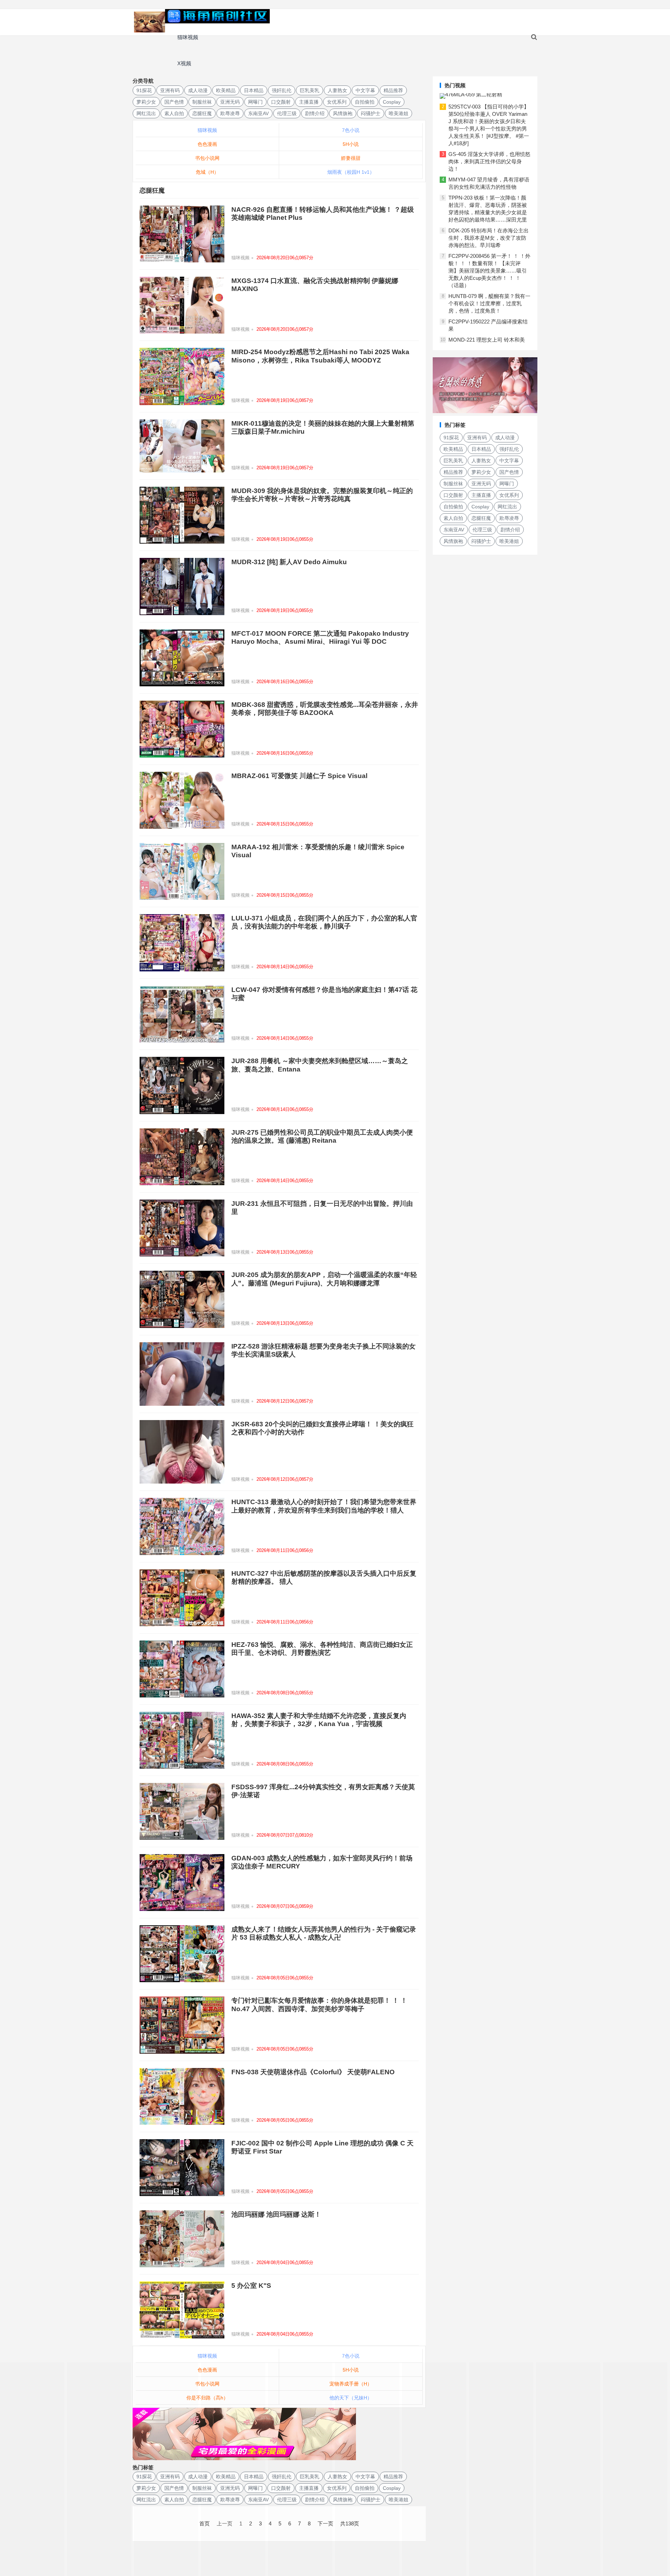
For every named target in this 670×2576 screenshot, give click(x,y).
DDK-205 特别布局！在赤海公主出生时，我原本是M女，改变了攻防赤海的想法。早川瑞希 (489, 238)
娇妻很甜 (351, 158)
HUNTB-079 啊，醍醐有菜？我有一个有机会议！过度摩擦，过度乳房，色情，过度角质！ (489, 303)
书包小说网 (207, 158)
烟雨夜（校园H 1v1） (351, 172)
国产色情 (174, 102)
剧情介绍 (315, 113)
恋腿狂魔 (202, 113)
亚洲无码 (230, 102)
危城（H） (207, 172)
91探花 (144, 90)
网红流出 (146, 113)
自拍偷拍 (365, 102)
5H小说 (351, 144)
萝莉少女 (146, 102)
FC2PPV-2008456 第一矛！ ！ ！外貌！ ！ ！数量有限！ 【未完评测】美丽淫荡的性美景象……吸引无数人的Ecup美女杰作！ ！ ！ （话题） (489, 271)
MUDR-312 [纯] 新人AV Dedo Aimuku (289, 562)
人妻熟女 (337, 90)
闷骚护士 (371, 113)
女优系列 (337, 102)
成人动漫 (198, 90)
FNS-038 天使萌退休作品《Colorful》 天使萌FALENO (313, 2072)
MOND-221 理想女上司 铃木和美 (487, 340)
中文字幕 (365, 90)
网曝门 (255, 102)
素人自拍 (174, 113)
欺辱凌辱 (230, 113)
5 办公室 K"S (251, 2286)
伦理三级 (287, 113)
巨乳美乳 (310, 90)
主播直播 (309, 102)
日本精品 (254, 90)
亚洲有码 (170, 90)
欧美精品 (226, 90)
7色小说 (351, 130)
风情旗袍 (343, 113)
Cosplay (392, 102)
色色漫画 (207, 144)
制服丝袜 (202, 102)
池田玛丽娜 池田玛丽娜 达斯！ (276, 2214)
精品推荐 (393, 90)
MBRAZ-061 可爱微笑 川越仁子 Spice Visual (299, 776)
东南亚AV (258, 113)
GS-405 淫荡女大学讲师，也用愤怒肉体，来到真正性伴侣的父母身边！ (489, 161)
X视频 (184, 63)
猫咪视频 (188, 37)
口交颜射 (281, 102)
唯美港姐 (399, 113)
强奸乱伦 (282, 90)
